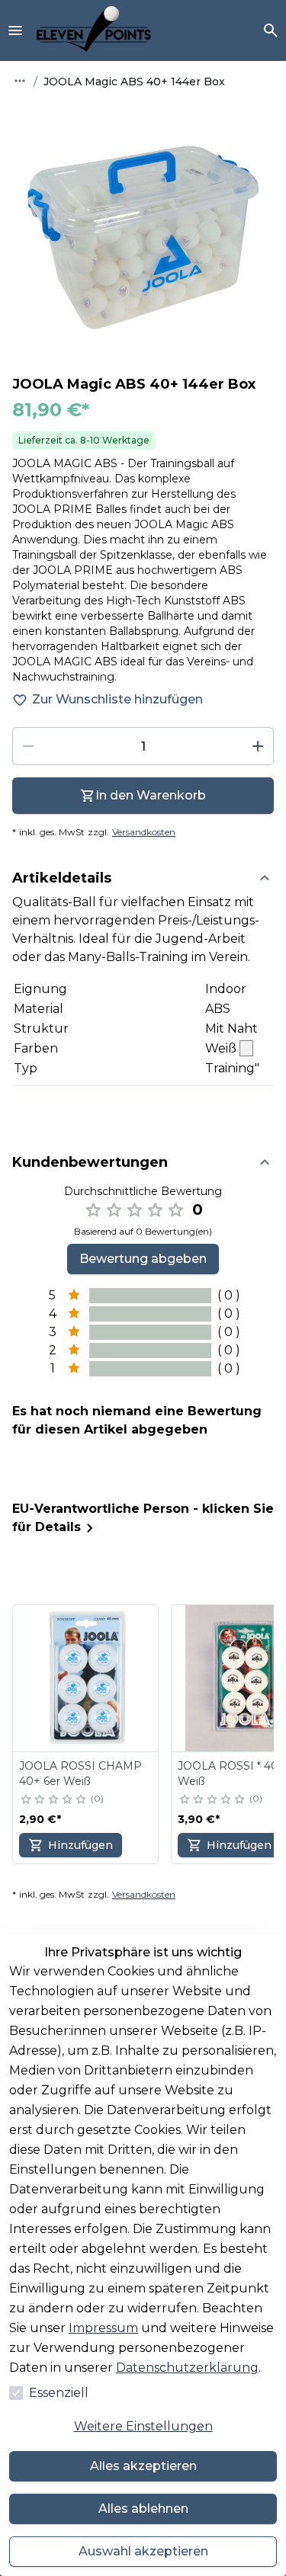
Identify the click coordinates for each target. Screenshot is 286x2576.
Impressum (103, 2328)
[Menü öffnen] (15, 30)
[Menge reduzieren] (28, 746)
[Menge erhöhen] (258, 746)
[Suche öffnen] (271, 30)
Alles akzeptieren (143, 2466)
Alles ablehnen (143, 2509)
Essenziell (59, 2393)
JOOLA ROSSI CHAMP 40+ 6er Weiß (80, 1773)
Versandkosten (144, 832)
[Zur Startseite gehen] (94, 30)
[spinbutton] (143, 746)
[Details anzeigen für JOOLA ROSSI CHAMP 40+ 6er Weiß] (86, 1678)
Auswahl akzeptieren (143, 2551)
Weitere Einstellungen (143, 2426)
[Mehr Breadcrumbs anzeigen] (20, 81)
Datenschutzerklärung (187, 2368)
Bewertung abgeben (143, 1259)
